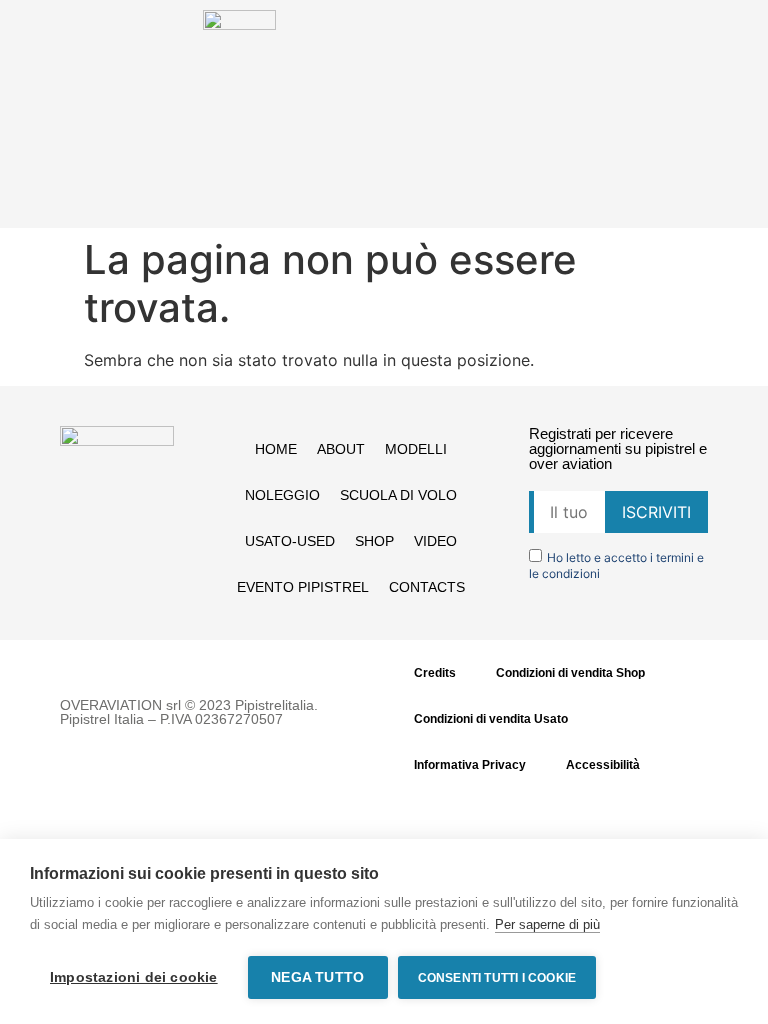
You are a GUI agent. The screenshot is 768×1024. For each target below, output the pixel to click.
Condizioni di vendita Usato (491, 719)
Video (435, 541)
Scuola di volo (398, 495)
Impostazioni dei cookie (134, 977)
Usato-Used (290, 541)
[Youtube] (117, 577)
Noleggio (282, 495)
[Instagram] (137, 541)
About (341, 449)
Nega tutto (317, 977)
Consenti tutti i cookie (497, 978)
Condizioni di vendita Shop (570, 673)
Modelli (416, 449)
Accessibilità (603, 765)
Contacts (427, 587)
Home (276, 449)
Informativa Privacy (470, 765)
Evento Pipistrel (303, 587)
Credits (435, 673)
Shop (374, 541)
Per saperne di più (547, 924)
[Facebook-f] (96, 541)
